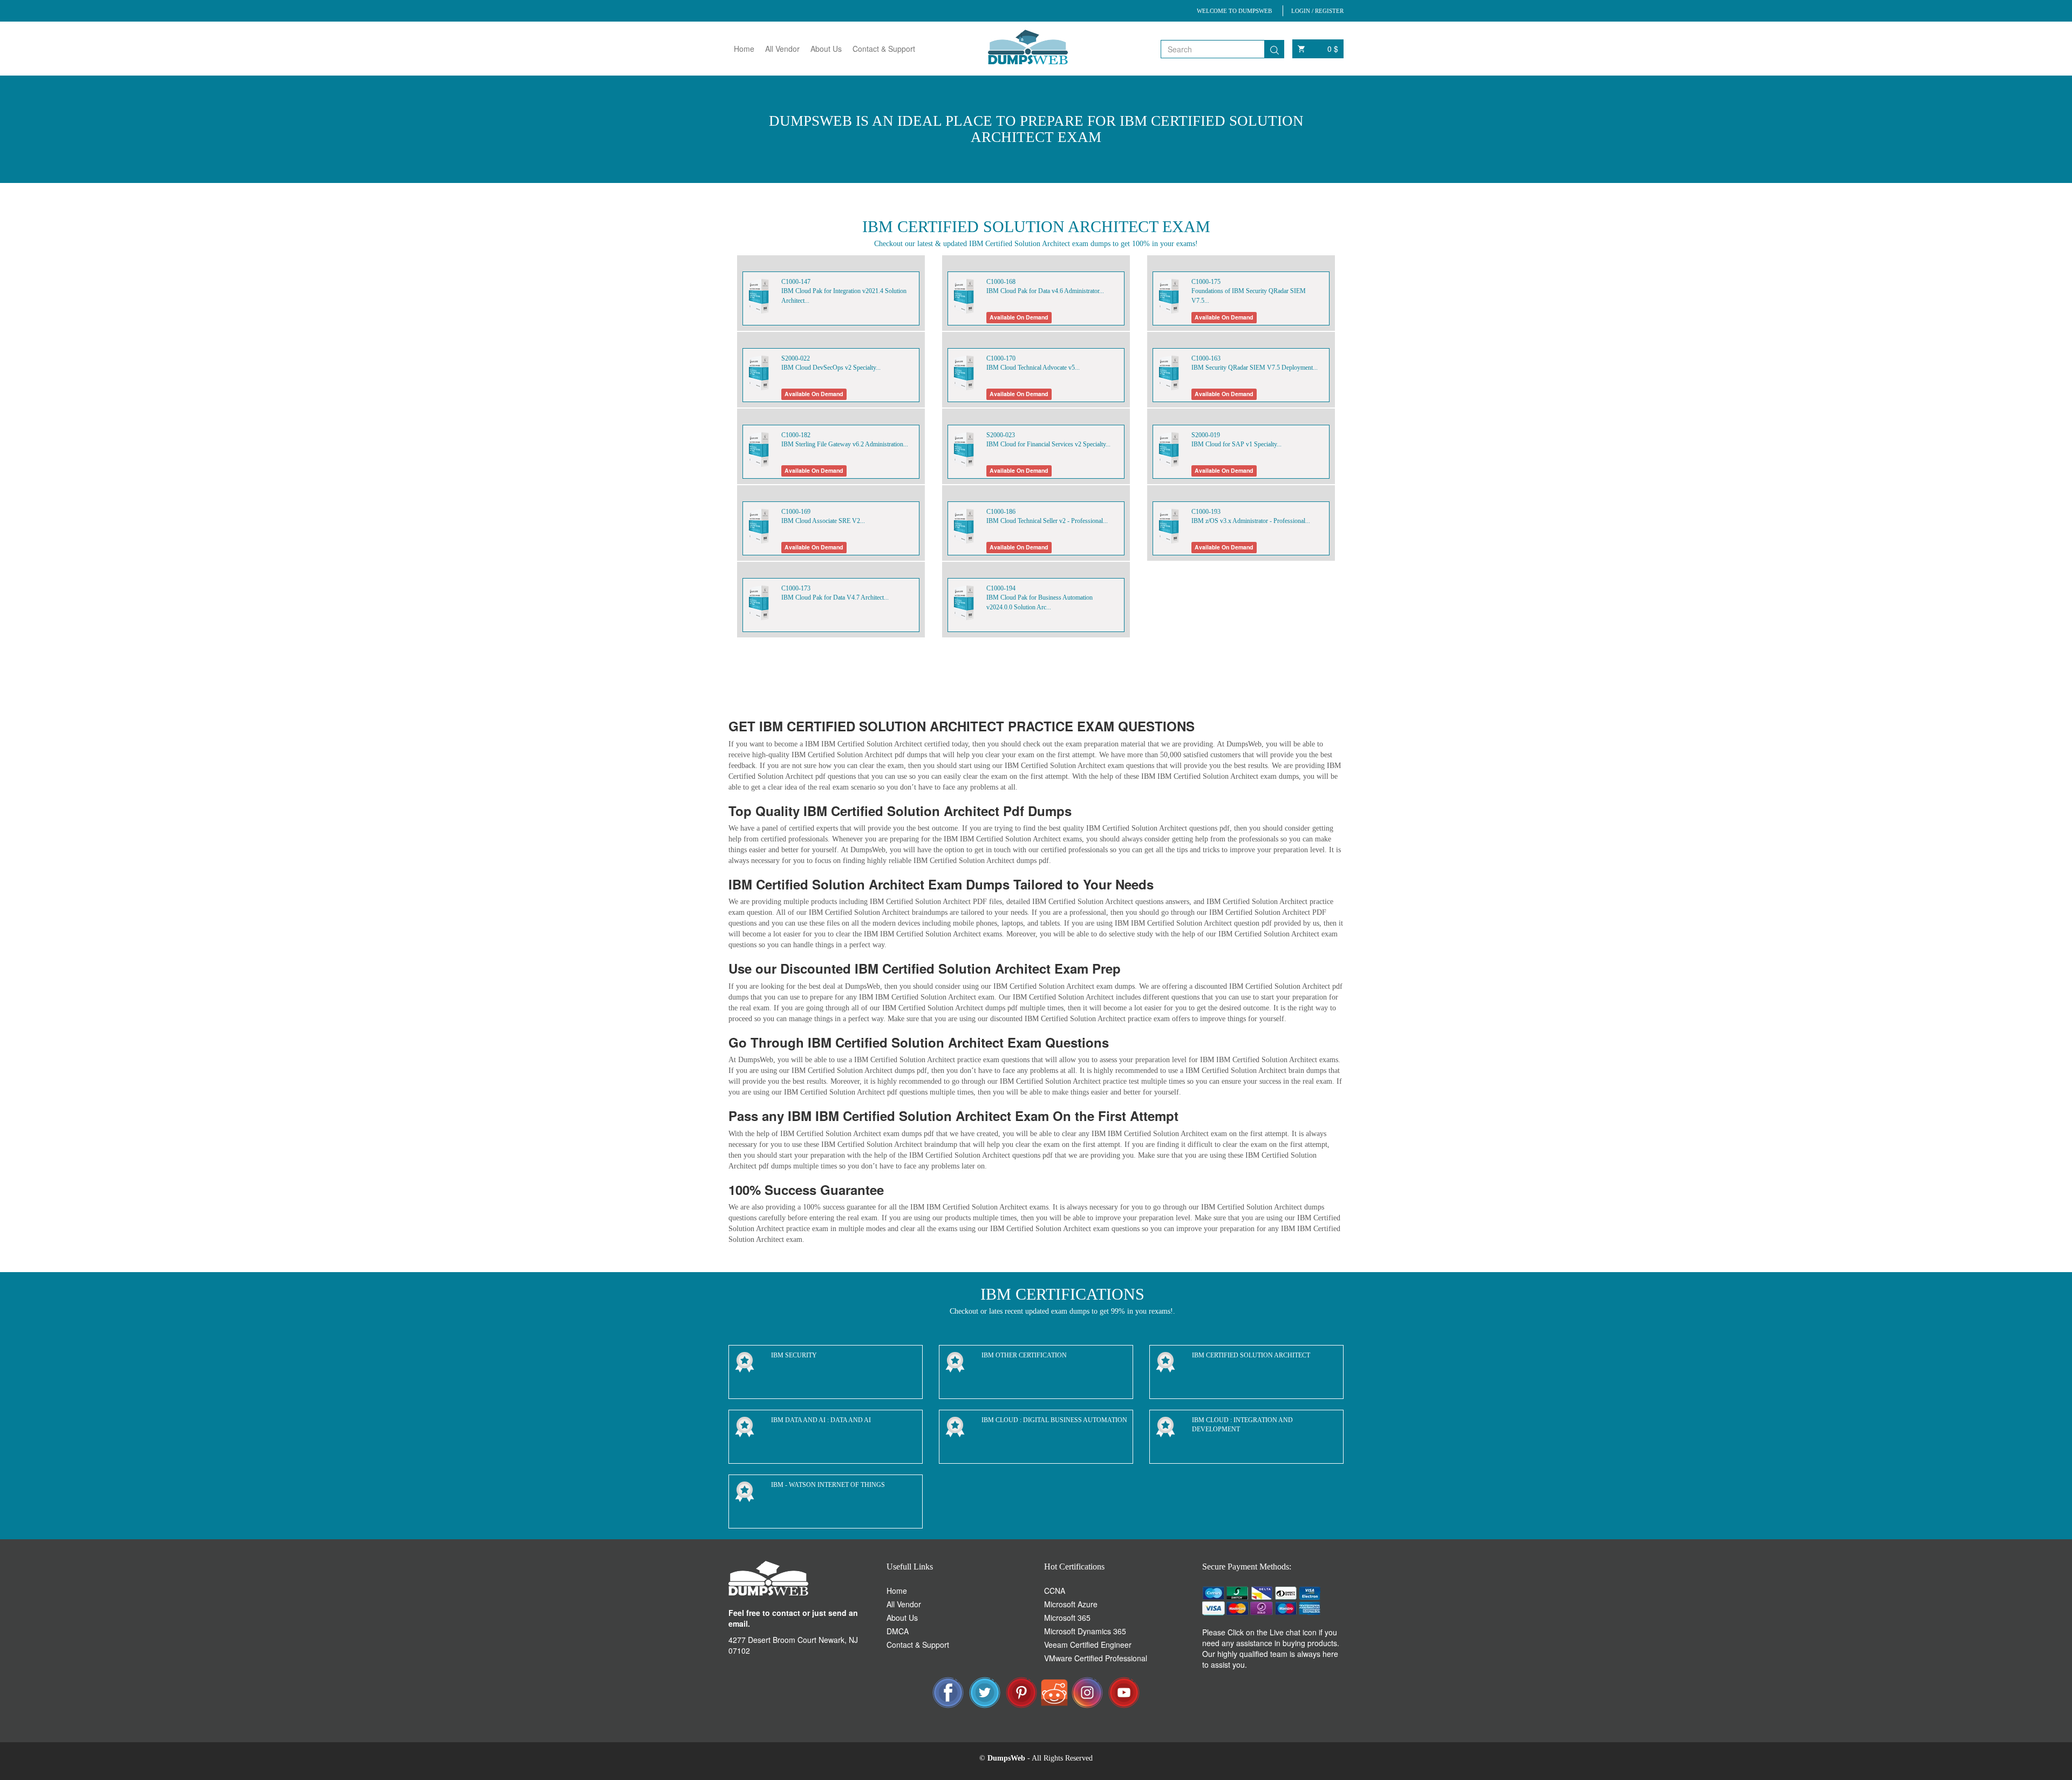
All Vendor (782, 49)
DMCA (898, 1631)
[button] (1327, 1322)
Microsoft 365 (1067, 1618)
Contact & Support (884, 49)
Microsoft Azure (1071, 1604)
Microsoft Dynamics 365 (1085, 1631)
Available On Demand (1019, 317)
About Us (826, 49)
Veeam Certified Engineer (1088, 1645)
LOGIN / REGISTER (1317, 11)
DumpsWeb (1006, 1758)
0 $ (1333, 49)
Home (744, 49)
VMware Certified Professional (1096, 1658)
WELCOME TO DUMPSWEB (1234, 11)
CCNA (1055, 1591)
